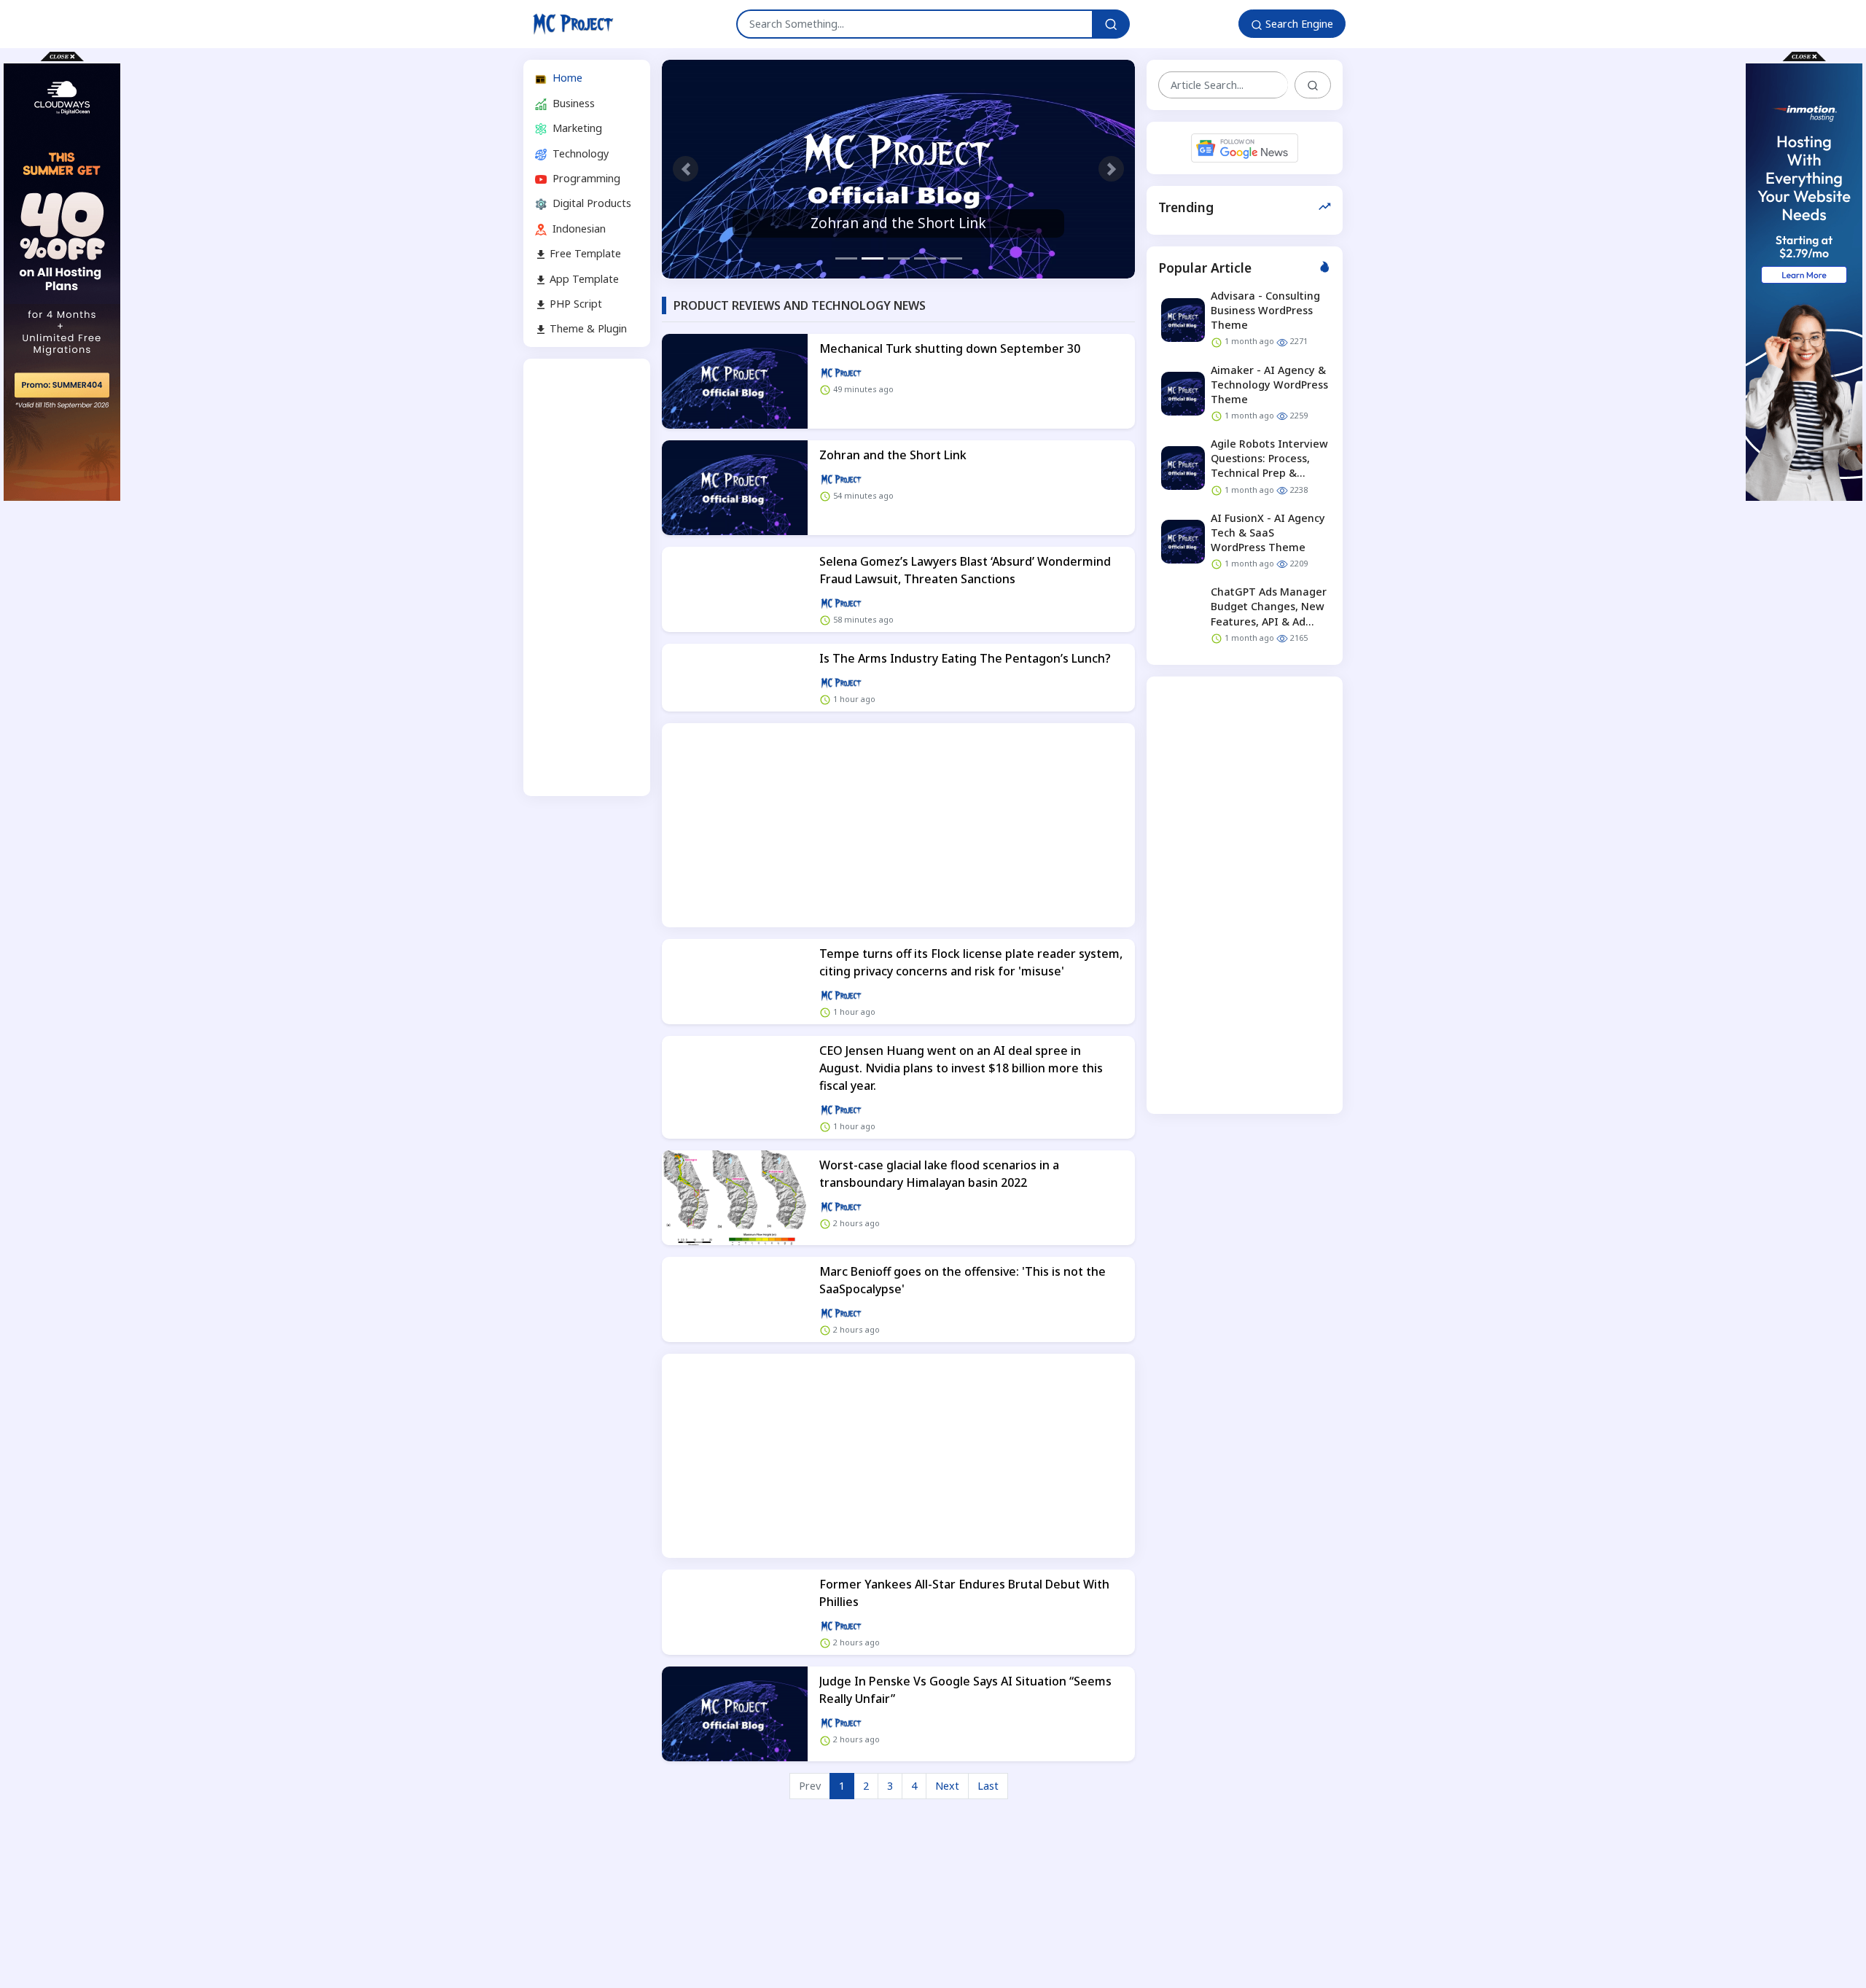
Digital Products (590, 203)
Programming (585, 178)
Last (988, 1786)
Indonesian (578, 228)
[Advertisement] (587, 577)
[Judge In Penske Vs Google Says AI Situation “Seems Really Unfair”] (735, 1714)
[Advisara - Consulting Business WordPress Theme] (1183, 319)
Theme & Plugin (587, 328)
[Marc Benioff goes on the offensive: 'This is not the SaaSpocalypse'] (735, 1299)
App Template (583, 278)
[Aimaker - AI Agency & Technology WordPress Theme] (1183, 394)
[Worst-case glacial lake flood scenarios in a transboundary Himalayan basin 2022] (735, 1198)
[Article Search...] (1313, 85)
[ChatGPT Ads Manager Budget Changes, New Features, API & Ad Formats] (1183, 616)
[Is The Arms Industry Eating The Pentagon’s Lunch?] (735, 678)
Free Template (584, 253)
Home (566, 78)
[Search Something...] (1111, 24)
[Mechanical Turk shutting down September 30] (735, 381)
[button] (686, 169)
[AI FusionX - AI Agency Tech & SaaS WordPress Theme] (1183, 542)
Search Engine (1298, 24)
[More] (841, 372)
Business (572, 102)
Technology (579, 153)
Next (947, 1786)
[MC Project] (573, 24)
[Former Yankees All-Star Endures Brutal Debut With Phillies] (735, 1612)
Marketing (576, 128)
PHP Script (574, 304)
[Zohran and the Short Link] (898, 169)
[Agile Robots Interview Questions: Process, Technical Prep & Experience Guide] (1183, 468)
